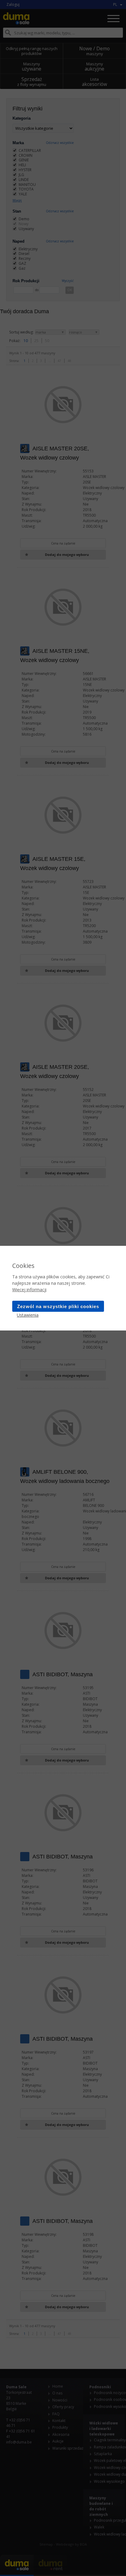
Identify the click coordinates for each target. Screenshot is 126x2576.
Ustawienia (28, 1315)
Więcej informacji (29, 1290)
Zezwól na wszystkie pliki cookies (58, 1306)
